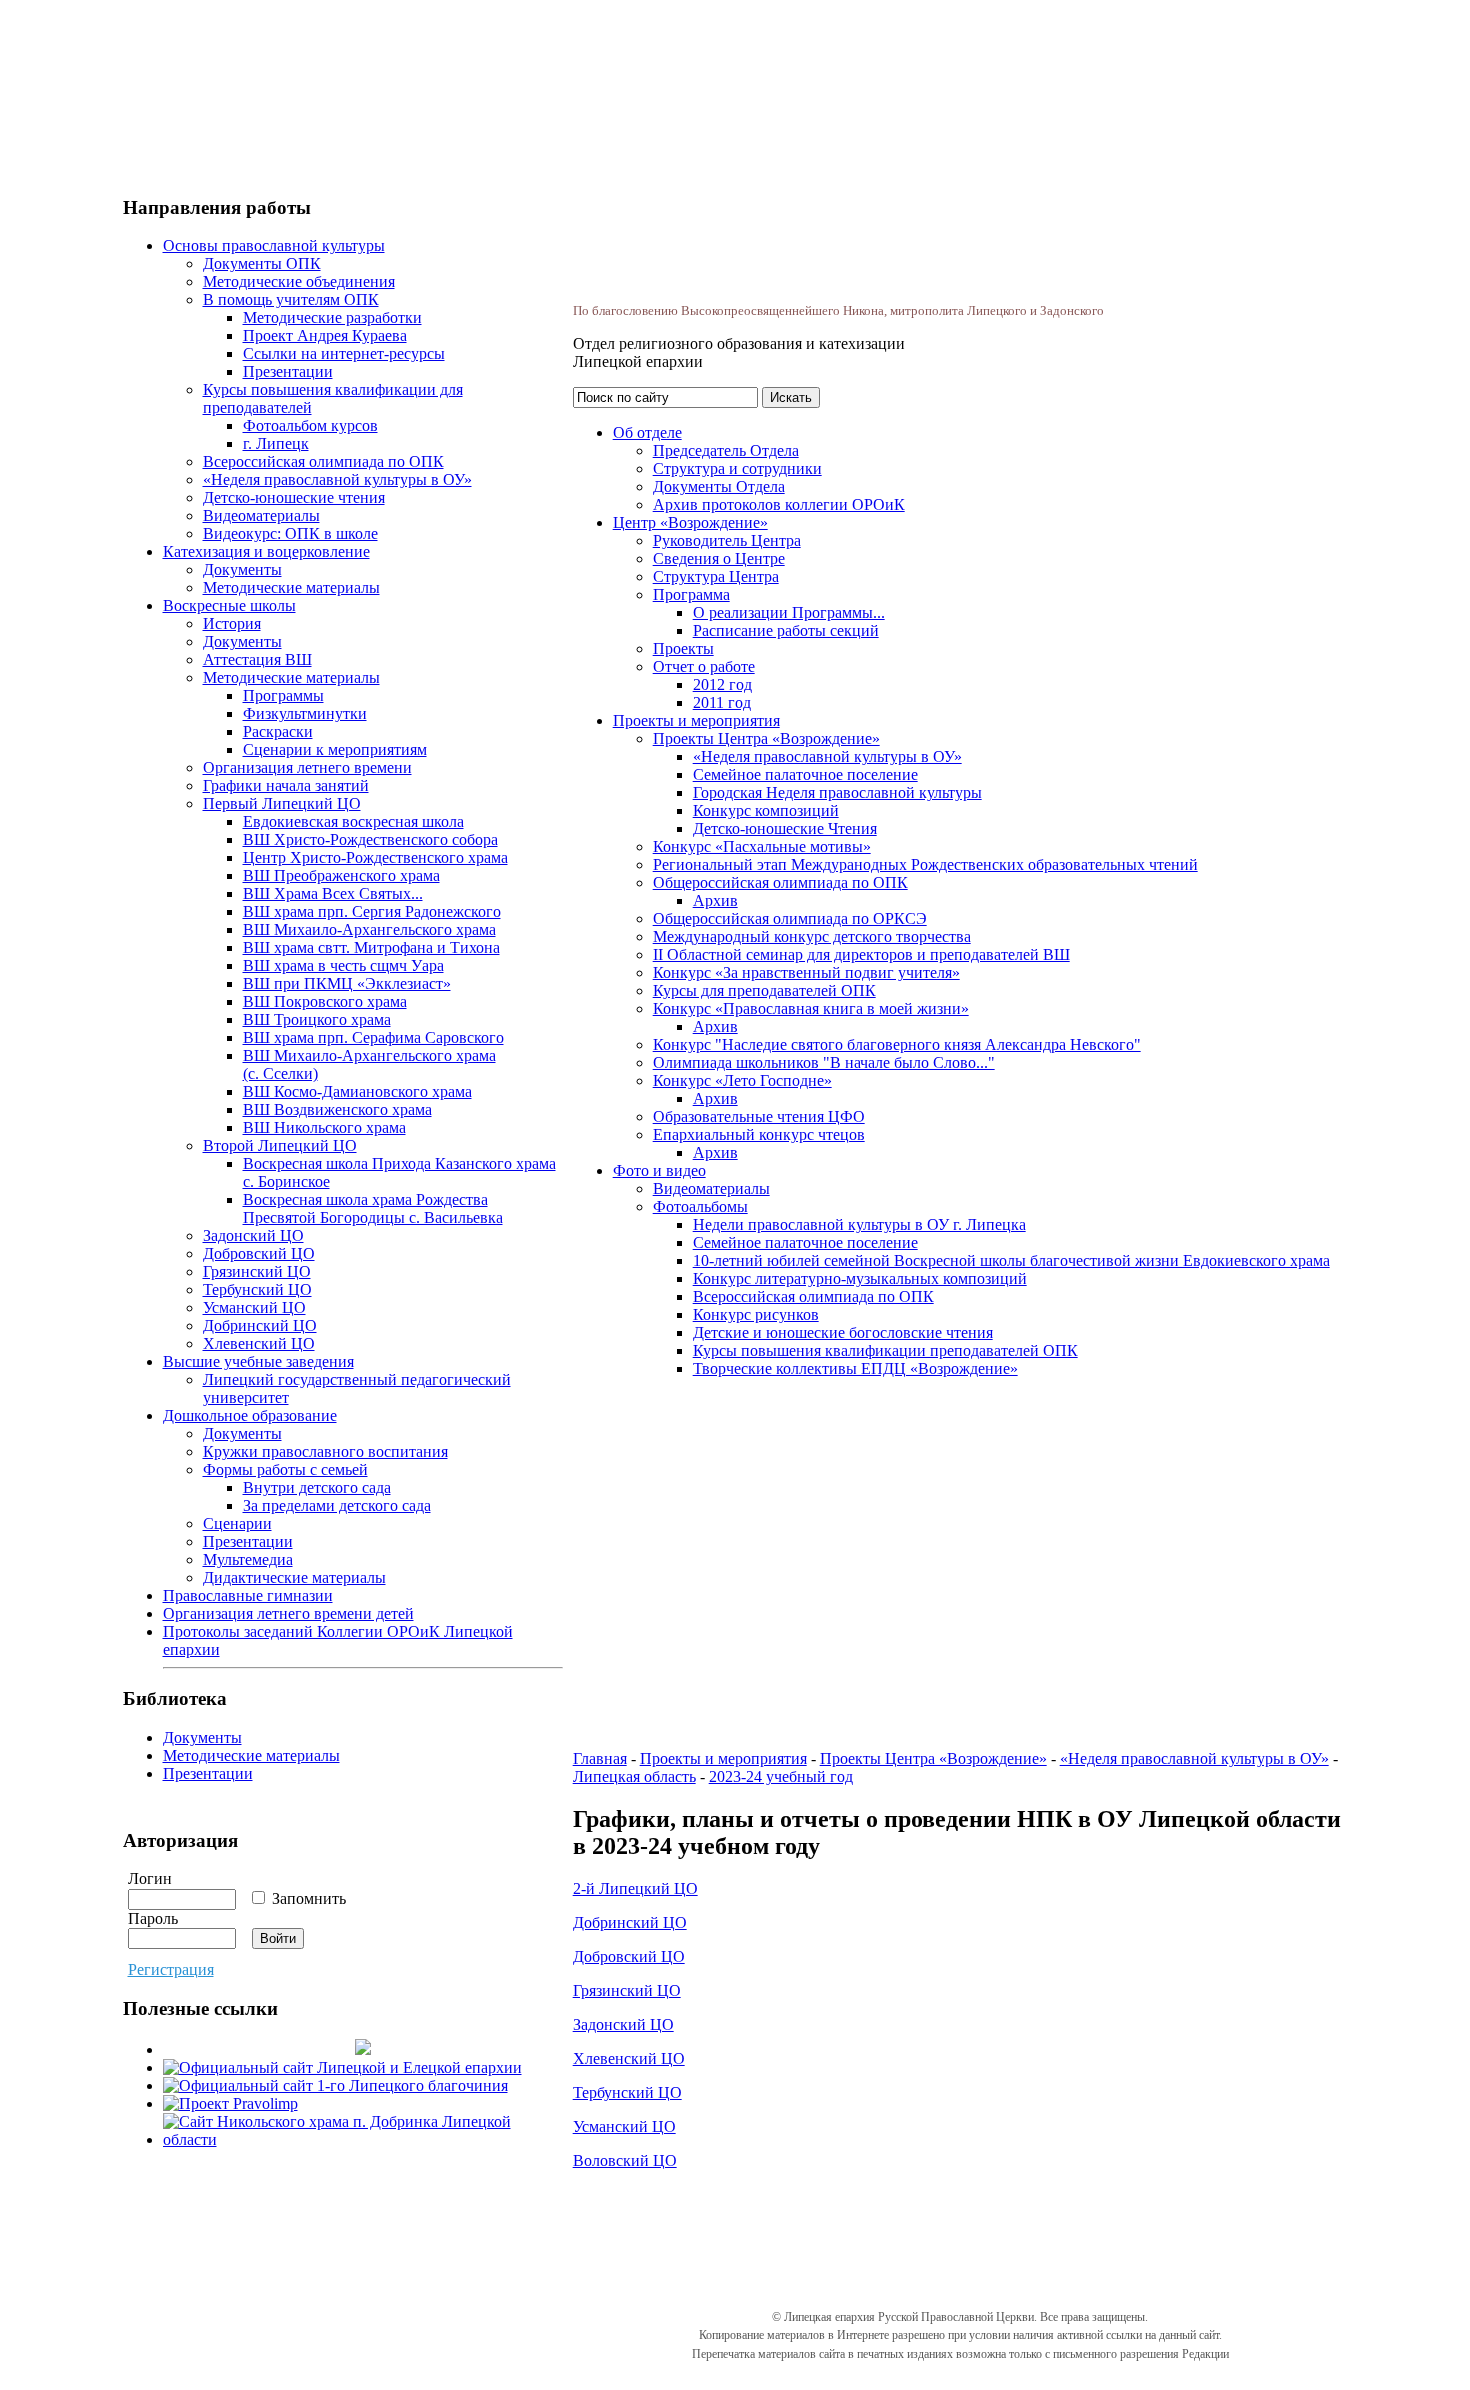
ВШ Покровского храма (325, 1001)
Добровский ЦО (259, 1253)
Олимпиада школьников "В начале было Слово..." (824, 1062)
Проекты (683, 648)
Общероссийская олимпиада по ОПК (780, 882)
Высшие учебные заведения (258, 1361)
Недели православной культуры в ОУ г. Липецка (859, 1224)
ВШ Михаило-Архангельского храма (369, 929)
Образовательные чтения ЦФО (759, 1116)
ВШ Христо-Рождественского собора (370, 839)
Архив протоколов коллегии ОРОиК (779, 504)
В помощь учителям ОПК (291, 299)
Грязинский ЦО (257, 1271)
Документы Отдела (719, 486)
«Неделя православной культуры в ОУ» (337, 479)
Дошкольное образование (250, 1415)
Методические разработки (332, 317)
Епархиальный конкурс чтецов (759, 1134)
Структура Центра (716, 576)
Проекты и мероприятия (696, 720)
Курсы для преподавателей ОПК (764, 990)
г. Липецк (276, 443)
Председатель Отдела (726, 450)
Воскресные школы (229, 605)
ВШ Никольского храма (324, 1127)
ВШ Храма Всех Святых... (333, 893)
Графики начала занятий (286, 785)
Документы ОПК (262, 263)
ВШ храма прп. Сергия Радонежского (372, 911)
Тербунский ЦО (257, 1289)
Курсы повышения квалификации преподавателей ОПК (885, 1350)
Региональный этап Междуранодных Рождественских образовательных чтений (925, 864)
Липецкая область (634, 1776)
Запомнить (307, 1898)
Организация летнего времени (307, 767)
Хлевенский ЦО (259, 1343)
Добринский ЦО (260, 1325)
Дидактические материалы (294, 1577)
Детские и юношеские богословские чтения (843, 1332)
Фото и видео (659, 1170)
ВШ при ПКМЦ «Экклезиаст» (347, 983)
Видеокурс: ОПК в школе (290, 533)
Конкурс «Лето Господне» (742, 1080)
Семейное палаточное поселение (805, 774)
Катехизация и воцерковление (266, 551)
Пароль (153, 1918)
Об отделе (647, 432)
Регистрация (171, 1969)
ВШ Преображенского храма (341, 875)
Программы (283, 695)
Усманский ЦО (254, 1307)
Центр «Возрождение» (690, 522)
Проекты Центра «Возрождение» (766, 738)
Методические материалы (291, 587)
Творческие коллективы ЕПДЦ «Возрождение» (855, 1368)
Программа (691, 594)
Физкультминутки (305, 713)
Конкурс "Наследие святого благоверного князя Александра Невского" (897, 1044)
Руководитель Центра (727, 540)
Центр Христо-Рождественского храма (375, 857)
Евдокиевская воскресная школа (353, 821)
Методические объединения (299, 281)
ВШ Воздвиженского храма (337, 1109)
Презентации (288, 371)
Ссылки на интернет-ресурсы (344, 353)
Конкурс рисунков (756, 1314)
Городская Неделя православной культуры (837, 792)
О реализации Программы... (789, 612)
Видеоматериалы (261, 515)
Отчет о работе (704, 666)
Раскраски (278, 731)
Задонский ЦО (253, 1235)
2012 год (722, 684)
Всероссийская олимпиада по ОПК (323, 461)
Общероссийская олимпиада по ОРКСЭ (790, 918)
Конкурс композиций (766, 810)
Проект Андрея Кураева (325, 335)
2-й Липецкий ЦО (635, 1888)
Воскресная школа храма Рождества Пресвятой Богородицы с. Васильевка (373, 1208)
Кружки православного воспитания (325, 1451)
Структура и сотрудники (737, 468)
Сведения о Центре (719, 558)
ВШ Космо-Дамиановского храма (357, 1091)
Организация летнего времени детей (288, 1613)
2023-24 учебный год (781, 1776)
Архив (715, 900)
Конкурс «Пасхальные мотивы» (762, 846)
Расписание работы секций (786, 630)
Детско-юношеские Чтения (785, 828)
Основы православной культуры (274, 245)
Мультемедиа (248, 1559)
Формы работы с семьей (285, 1469)
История (232, 623)
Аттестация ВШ (257, 659)
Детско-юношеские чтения (294, 497)
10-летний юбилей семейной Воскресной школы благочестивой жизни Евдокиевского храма (1011, 1260)
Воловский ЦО (625, 2160)
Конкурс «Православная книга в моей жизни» (811, 1008)
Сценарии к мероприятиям (335, 749)
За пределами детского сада (337, 1505)
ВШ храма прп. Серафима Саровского (373, 1037)
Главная (600, 1758)
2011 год (722, 702)
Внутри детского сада (317, 1487)
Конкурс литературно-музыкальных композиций (860, 1278)
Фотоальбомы (700, 1206)
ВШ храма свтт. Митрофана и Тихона (371, 947)
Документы (242, 569)
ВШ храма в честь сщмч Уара (343, 965)
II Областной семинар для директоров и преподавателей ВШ (861, 954)
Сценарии (237, 1523)
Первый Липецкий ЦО (282, 803)
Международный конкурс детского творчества (812, 936)
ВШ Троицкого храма (317, 1019)
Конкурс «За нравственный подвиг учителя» (806, 972)
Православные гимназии (248, 1595)
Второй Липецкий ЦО (280, 1145)
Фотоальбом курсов (310, 425)
